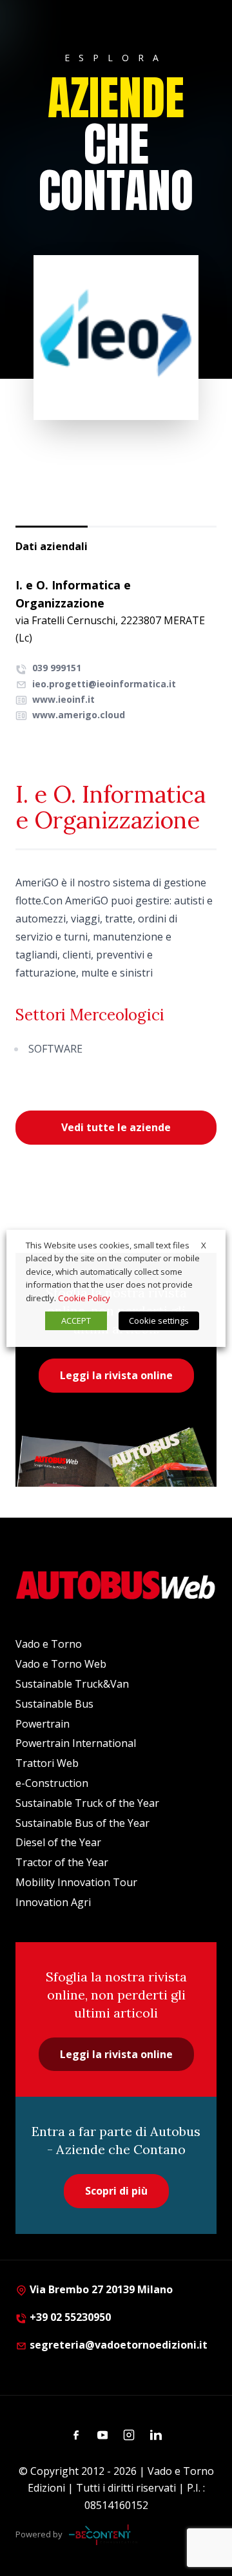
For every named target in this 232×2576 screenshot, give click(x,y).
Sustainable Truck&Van (72, 1684)
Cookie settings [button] (159, 1321)
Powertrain (43, 1724)
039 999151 (55, 668)
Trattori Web (47, 1763)
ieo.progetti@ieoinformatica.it (104, 684)
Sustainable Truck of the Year (87, 1803)
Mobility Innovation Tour (76, 1882)
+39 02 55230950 (69, 2317)
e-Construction (52, 1783)
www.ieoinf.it (62, 699)
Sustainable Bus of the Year (82, 1823)
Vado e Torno (49, 1644)
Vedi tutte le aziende (116, 1127)
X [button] (204, 1245)
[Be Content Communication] (103, 2535)
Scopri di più (116, 2191)
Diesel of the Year (58, 1842)
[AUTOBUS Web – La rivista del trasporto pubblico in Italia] (116, 1585)
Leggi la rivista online (116, 1375)
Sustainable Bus (54, 1704)
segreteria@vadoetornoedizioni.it (119, 2345)
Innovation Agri (53, 1902)
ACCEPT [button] (76, 1321)
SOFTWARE (55, 1049)
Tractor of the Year (62, 1862)
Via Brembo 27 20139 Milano (100, 2289)
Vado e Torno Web (61, 1664)
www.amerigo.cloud (77, 715)
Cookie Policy (84, 1298)
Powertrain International (76, 1743)
